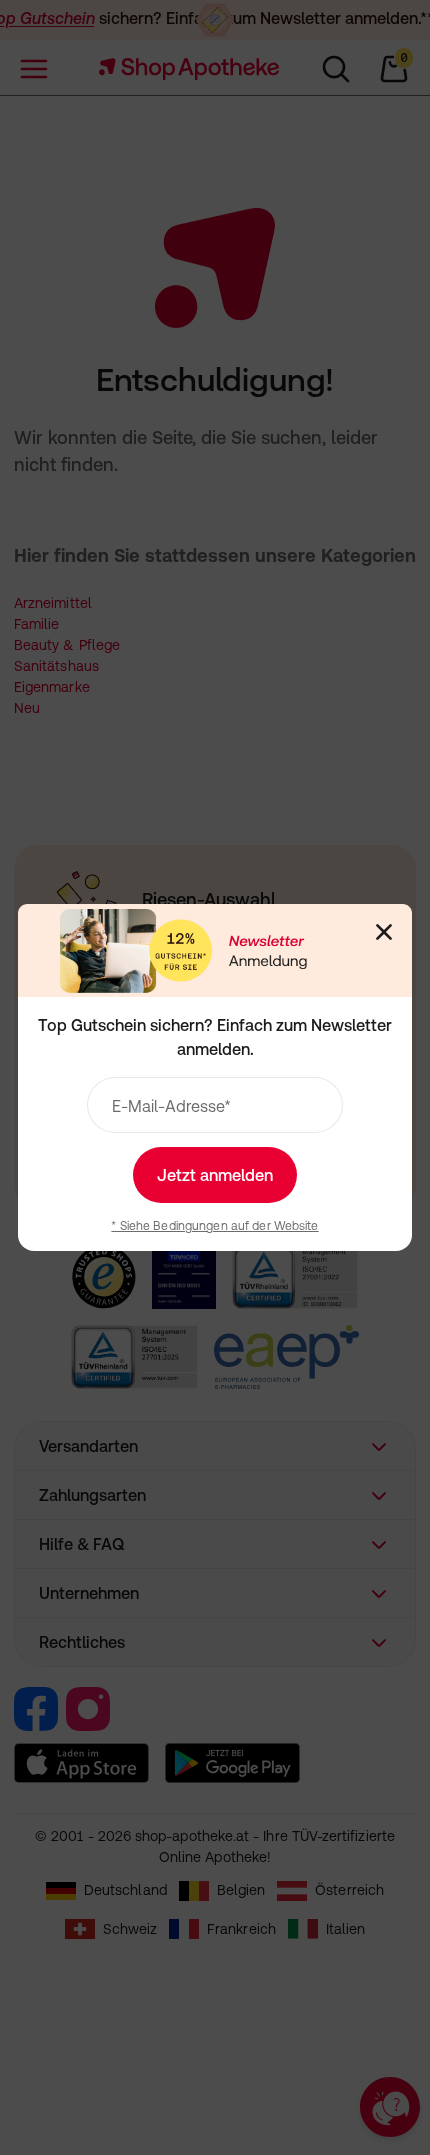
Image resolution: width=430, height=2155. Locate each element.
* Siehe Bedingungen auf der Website (214, 1226)
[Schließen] (384, 932)
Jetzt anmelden (215, 1175)
